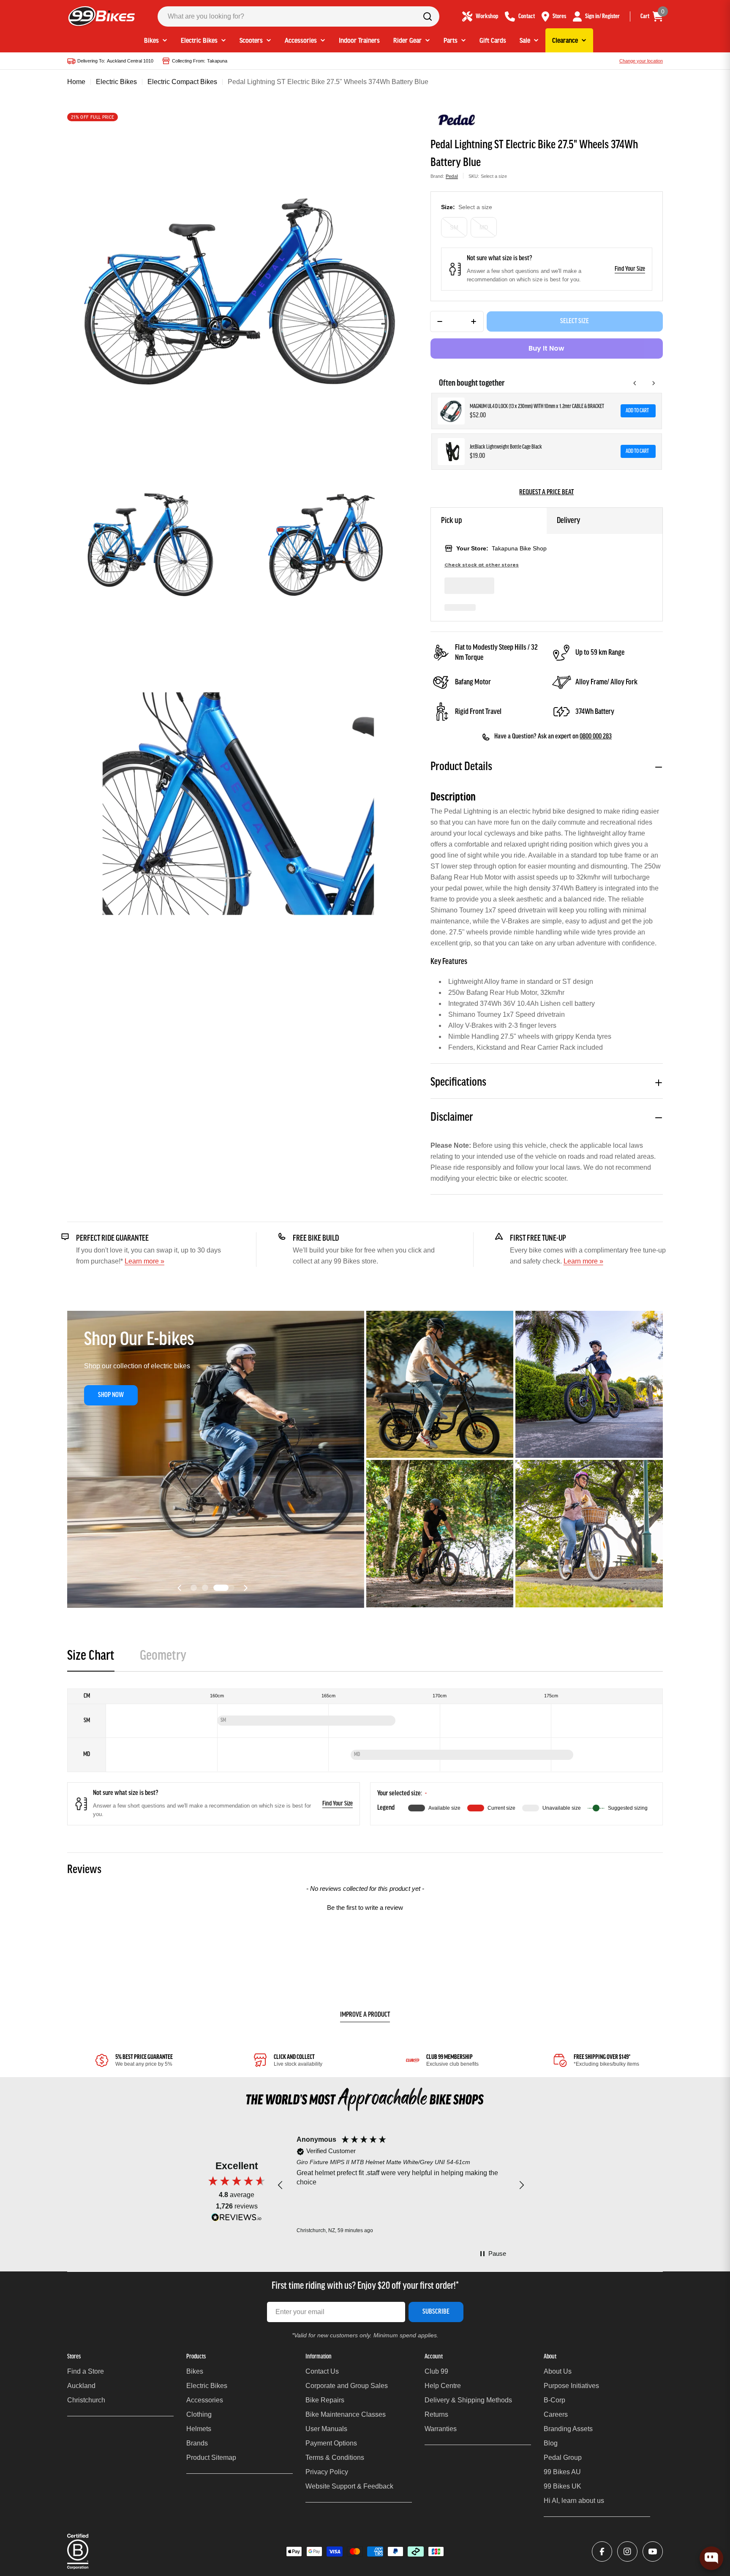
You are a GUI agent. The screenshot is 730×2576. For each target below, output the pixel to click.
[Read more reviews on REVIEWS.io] (237, 2219)
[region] (401, 2185)
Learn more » (144, 1261)
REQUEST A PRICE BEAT (546, 493)
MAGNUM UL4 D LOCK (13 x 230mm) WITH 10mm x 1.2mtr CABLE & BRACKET (537, 407)
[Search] (428, 16)
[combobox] (298, 16)
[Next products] (654, 383)
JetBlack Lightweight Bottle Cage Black (506, 447)
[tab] (91, 1659)
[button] (201, 1588)
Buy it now (546, 348)
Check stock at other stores (482, 565)
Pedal (452, 176)
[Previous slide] (180, 1588)
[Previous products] (635, 383)
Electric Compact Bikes (182, 82)
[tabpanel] (365, 1757)
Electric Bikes (116, 82)
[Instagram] (627, 2551)
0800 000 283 (596, 737)
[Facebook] (602, 2551)
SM (454, 227)
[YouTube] (653, 2551)
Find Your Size (630, 269)
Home (76, 82)
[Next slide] (245, 1588)
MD (484, 227)
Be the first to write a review (365, 1907)
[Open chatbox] (711, 2558)
